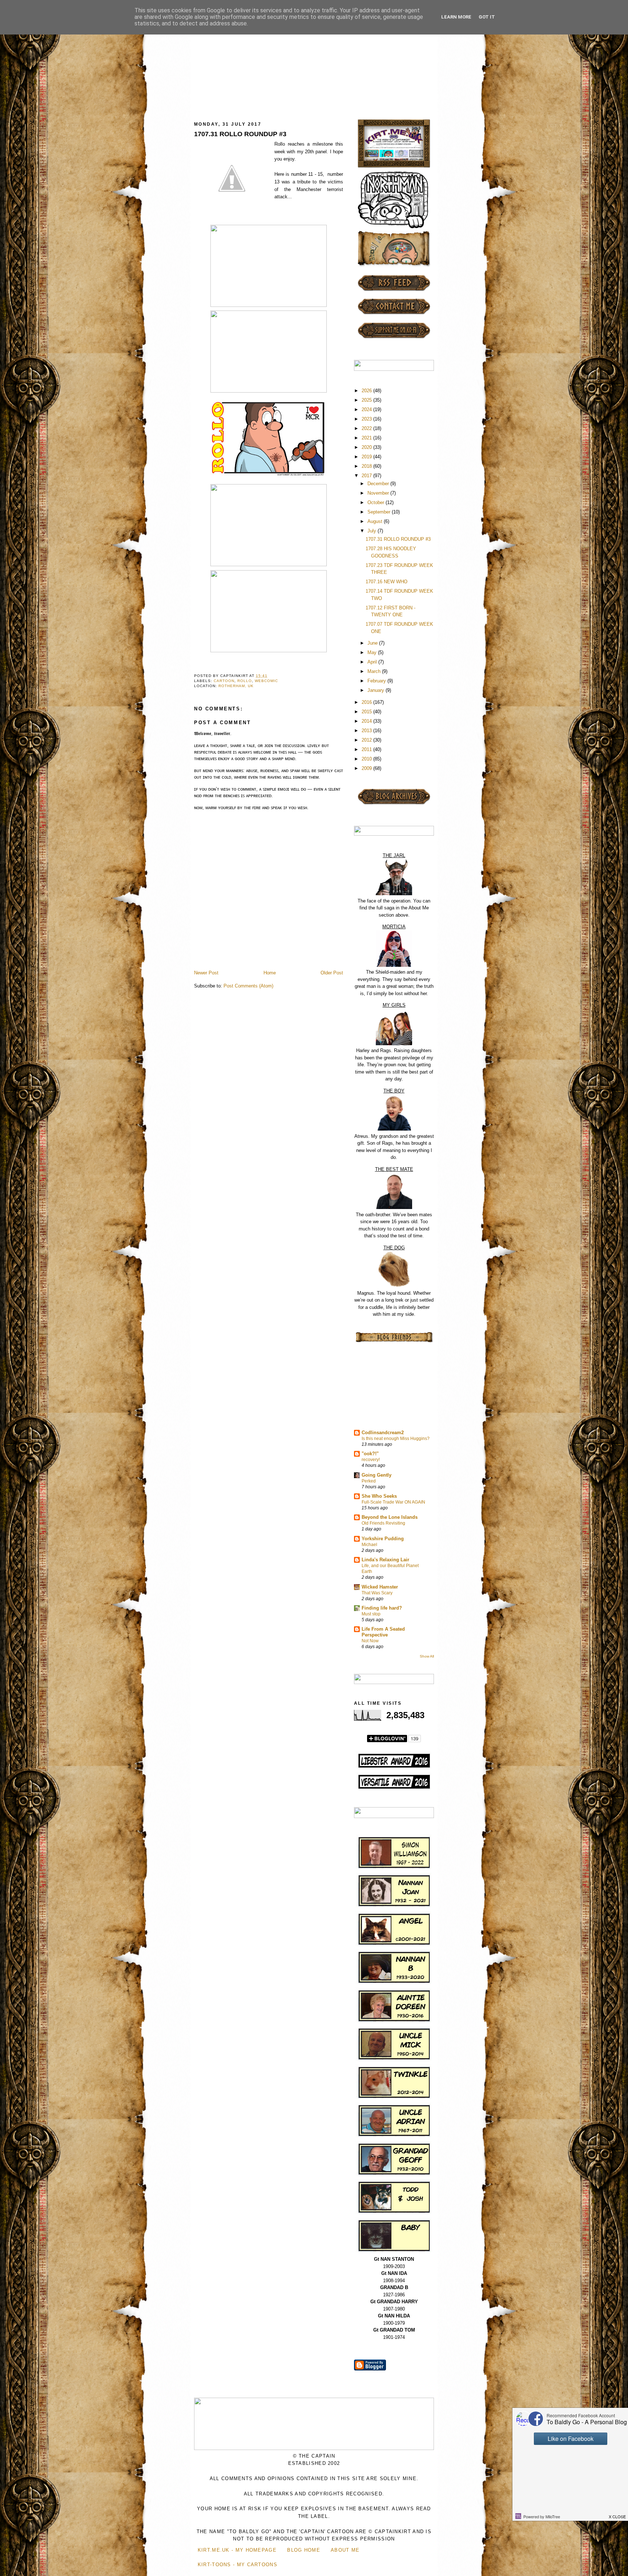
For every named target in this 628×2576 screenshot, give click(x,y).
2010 (367, 759)
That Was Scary (377, 1593)
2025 (367, 400)
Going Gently (377, 1475)
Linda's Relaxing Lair (385, 1560)
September (380, 512)
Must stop (371, 1614)
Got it (487, 17)
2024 (367, 409)
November (379, 493)
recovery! (371, 1460)
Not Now (370, 1641)
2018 (367, 466)
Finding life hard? (382, 1608)
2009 (367, 768)
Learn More (456, 17)
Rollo (245, 681)
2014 (367, 721)
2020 (367, 447)
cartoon (224, 681)
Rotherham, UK (236, 686)
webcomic (266, 681)
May (373, 652)
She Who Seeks (379, 1496)
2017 (367, 476)
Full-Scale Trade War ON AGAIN (393, 1502)
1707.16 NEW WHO (387, 582)
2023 (367, 419)
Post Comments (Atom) (248, 986)
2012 (367, 740)
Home (270, 973)
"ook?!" (370, 1454)
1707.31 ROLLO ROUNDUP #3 (240, 134)
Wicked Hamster (380, 1587)
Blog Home (304, 2550)
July (373, 531)
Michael (369, 1545)
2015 (367, 712)
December (379, 484)
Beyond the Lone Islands (390, 1517)
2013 (367, 731)
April (373, 662)
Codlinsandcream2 (383, 1433)
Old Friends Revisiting (383, 1523)
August (376, 521)
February (377, 681)
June (373, 643)
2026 (367, 391)
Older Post (332, 973)
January (377, 690)
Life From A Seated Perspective (383, 1632)
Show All (427, 1656)
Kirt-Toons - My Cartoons (237, 2565)
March (375, 671)
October (377, 502)
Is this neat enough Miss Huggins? (396, 1439)
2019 (367, 457)
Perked (369, 1481)
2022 (367, 428)
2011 (367, 749)
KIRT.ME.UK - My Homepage (237, 2550)
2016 (367, 702)
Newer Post (206, 973)
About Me (345, 2550)
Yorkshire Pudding (383, 1539)
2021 (367, 438)
